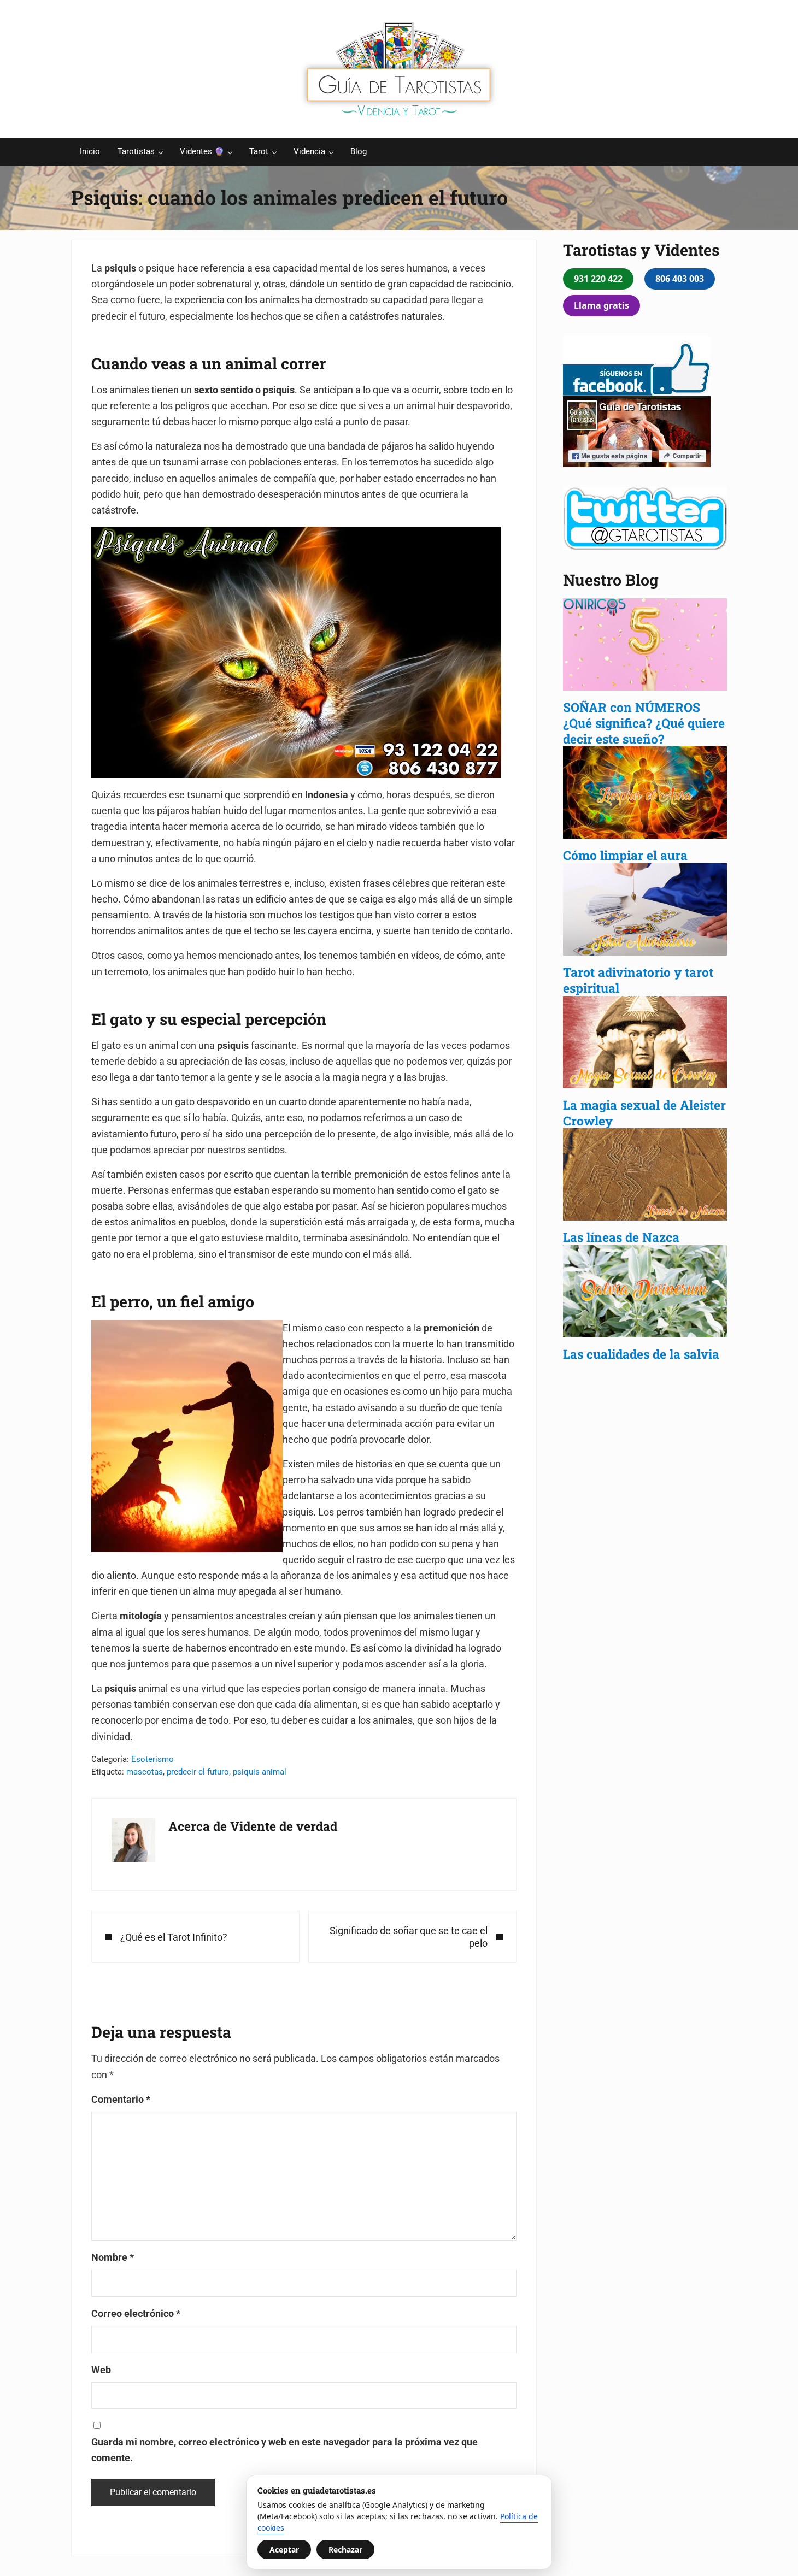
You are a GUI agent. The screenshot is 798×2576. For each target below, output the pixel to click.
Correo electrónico (136, 2313)
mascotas (145, 1772)
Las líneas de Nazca (621, 1237)
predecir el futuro (198, 1772)
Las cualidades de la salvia (643, 1354)
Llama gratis (602, 305)
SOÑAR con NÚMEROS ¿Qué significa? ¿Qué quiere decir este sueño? (644, 723)
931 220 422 (598, 279)
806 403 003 (680, 279)
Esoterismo (152, 1759)
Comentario (121, 2099)
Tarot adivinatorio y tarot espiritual (638, 980)
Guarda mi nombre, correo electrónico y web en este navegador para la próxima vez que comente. (284, 2450)
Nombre (113, 2257)
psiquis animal (260, 1772)
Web (101, 2370)
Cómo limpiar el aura (625, 855)
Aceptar (284, 2550)
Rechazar (345, 2550)
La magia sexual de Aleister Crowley (644, 1113)
